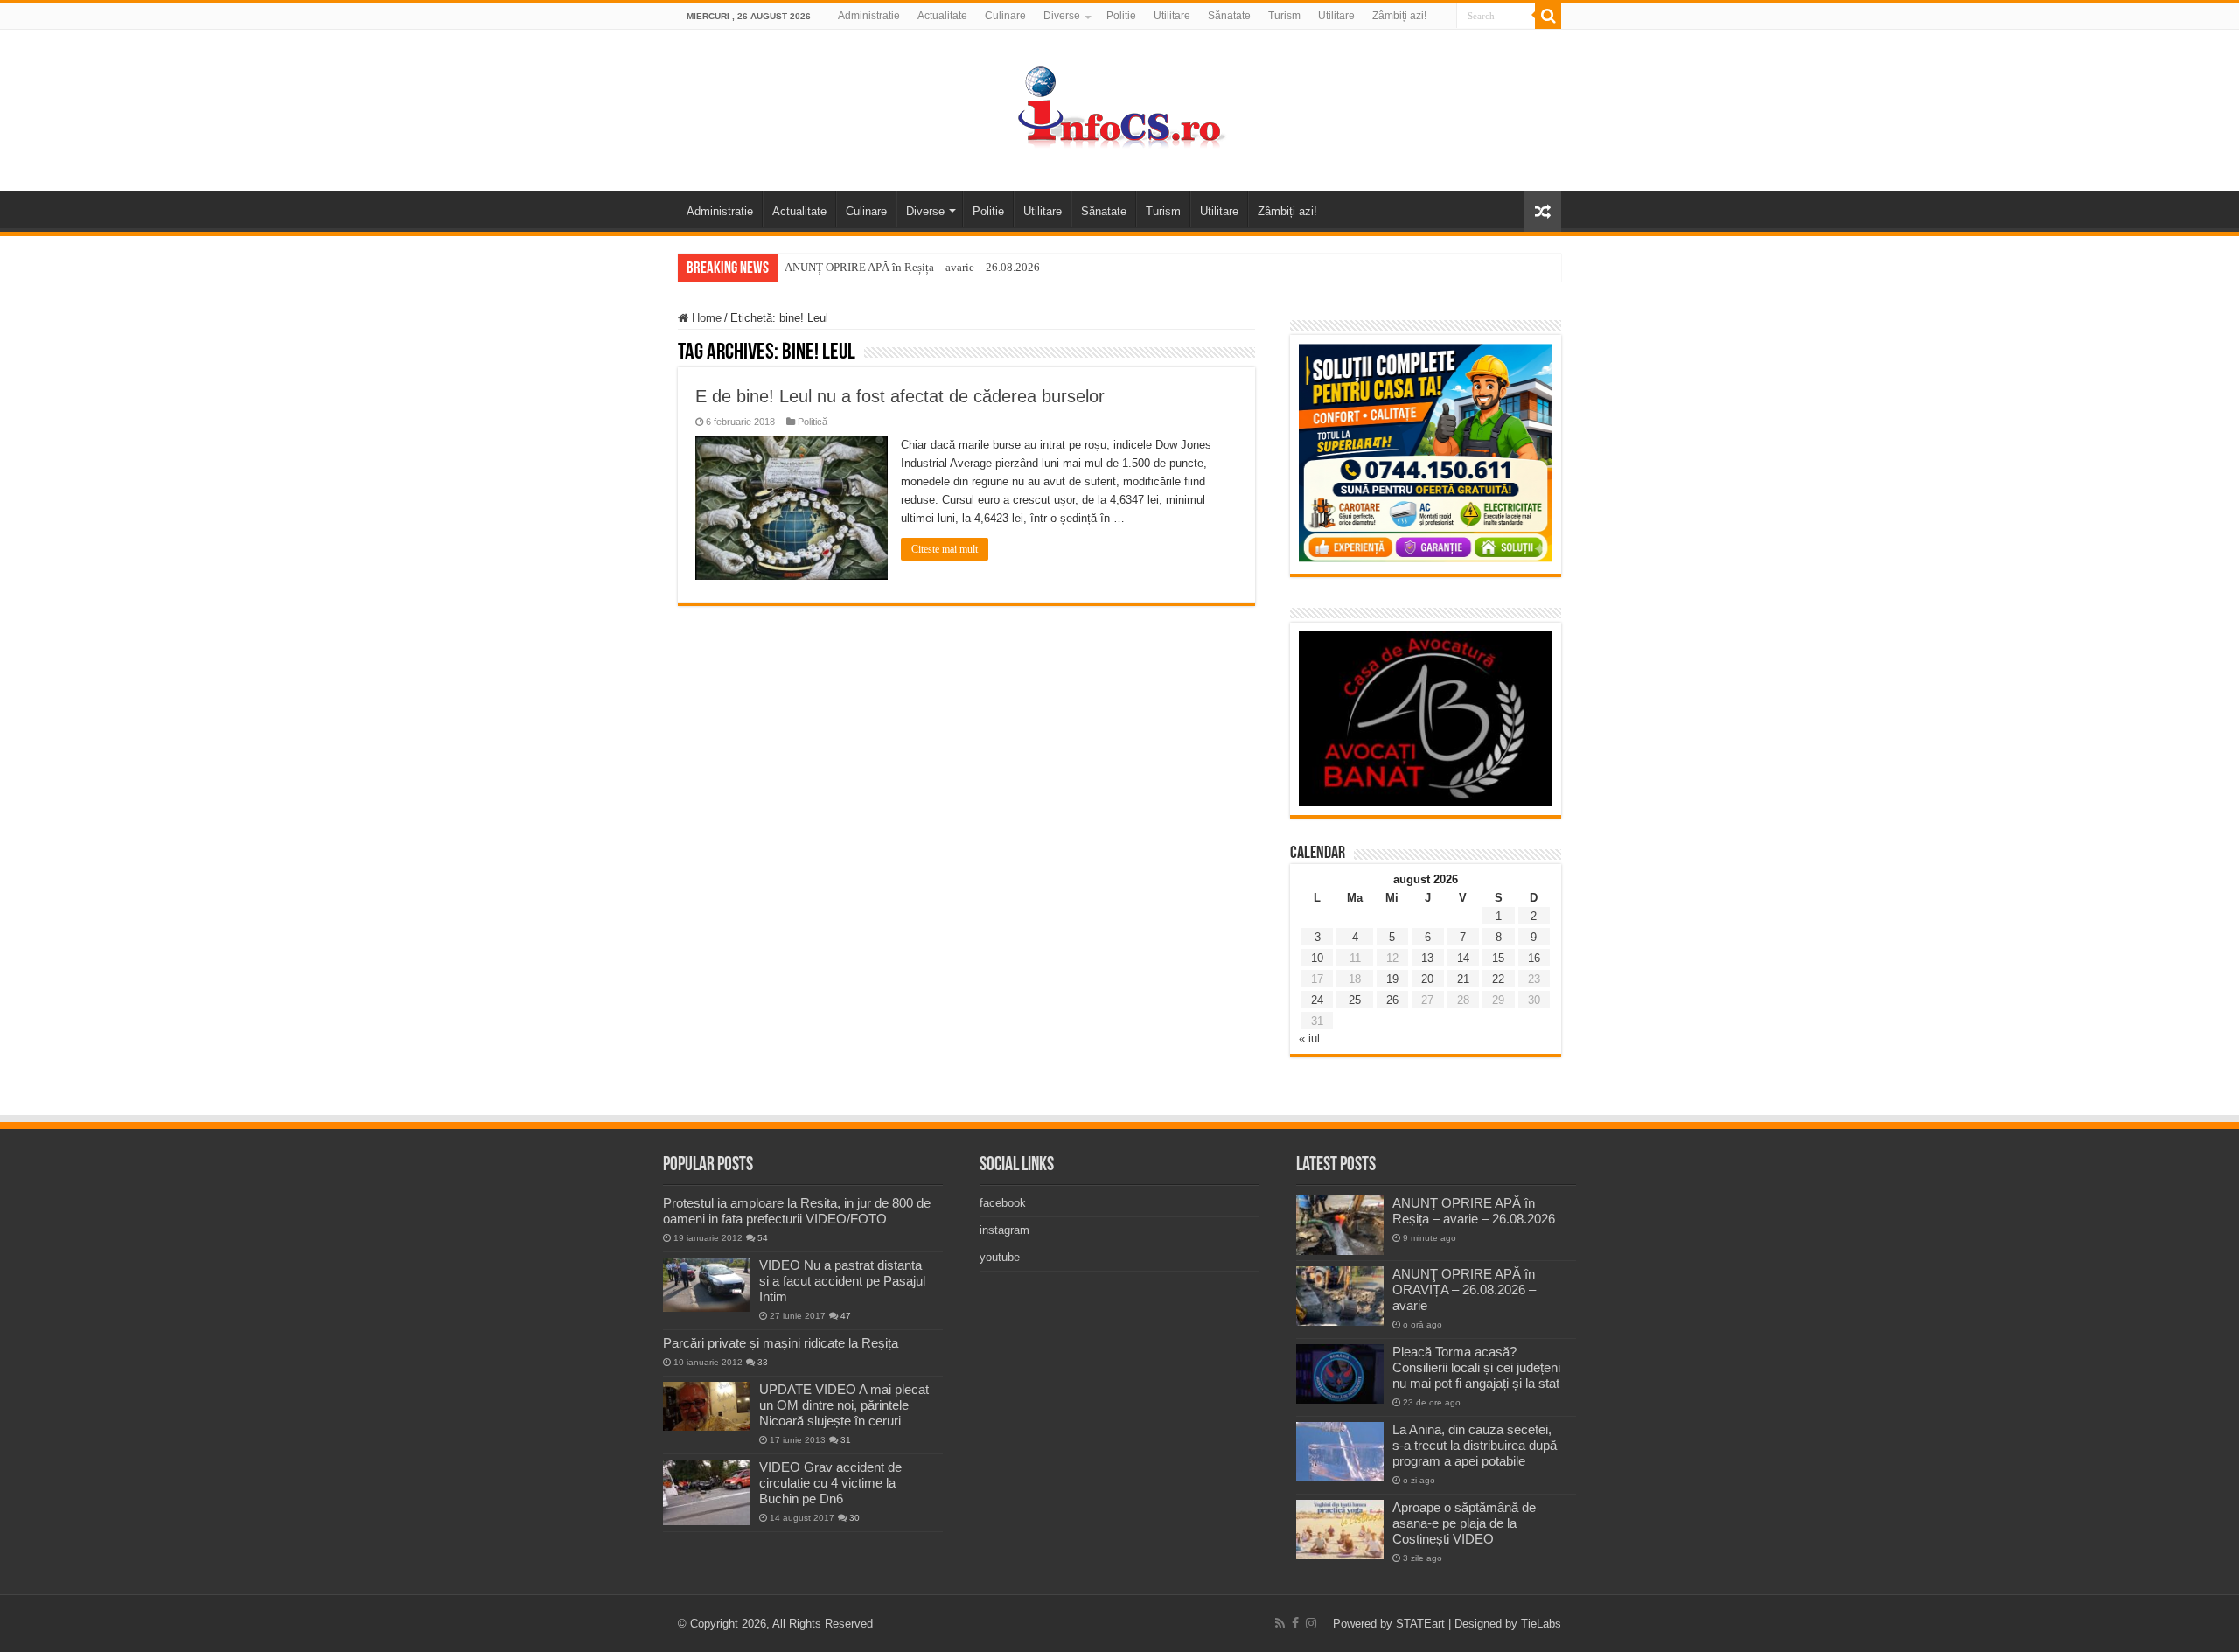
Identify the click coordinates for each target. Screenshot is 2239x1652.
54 (763, 1238)
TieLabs (1541, 1624)
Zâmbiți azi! (1399, 16)
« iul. (1311, 1039)
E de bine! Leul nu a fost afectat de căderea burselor (900, 396)
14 (1463, 958)
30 (854, 1518)
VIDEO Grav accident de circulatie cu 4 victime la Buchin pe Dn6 (830, 1483)
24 (1317, 1000)
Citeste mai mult (945, 549)
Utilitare (1172, 16)
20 (1427, 979)
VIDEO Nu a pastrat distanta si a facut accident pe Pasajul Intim (842, 1281)
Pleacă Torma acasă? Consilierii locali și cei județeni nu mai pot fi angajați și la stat (1476, 1367)
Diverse (1062, 16)
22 (1498, 979)
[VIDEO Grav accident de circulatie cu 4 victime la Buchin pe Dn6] (707, 1492)
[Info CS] (1119, 107)
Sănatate (1229, 16)
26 (1392, 1000)
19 (1392, 979)
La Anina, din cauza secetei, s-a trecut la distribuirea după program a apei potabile (1475, 1445)
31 (846, 1440)
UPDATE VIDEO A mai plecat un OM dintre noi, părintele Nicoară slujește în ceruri (844, 1405)
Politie (1121, 16)
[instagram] (1311, 1623)
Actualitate (942, 16)
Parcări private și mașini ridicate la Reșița (781, 1343)
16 (1534, 958)
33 (763, 1362)
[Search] (1548, 16)
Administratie (869, 16)
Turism (1284, 16)
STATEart (1420, 1624)
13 (1427, 958)
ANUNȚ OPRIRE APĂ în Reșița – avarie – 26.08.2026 (912, 267)
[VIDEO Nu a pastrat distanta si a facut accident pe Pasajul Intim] (707, 1285)
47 (846, 1316)
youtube (1000, 1257)
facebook (1003, 1203)
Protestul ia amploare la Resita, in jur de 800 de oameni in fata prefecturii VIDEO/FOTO (797, 1211)
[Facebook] (1295, 1623)
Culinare (1005, 16)
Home (705, 318)
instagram (1004, 1230)
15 (1498, 958)
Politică (813, 422)
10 (1317, 958)
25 (1355, 1000)
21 (1463, 979)
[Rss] (1280, 1623)
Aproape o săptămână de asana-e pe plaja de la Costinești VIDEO (1464, 1523)
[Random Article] (1543, 211)
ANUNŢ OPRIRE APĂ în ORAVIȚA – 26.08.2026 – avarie (1464, 1290)
